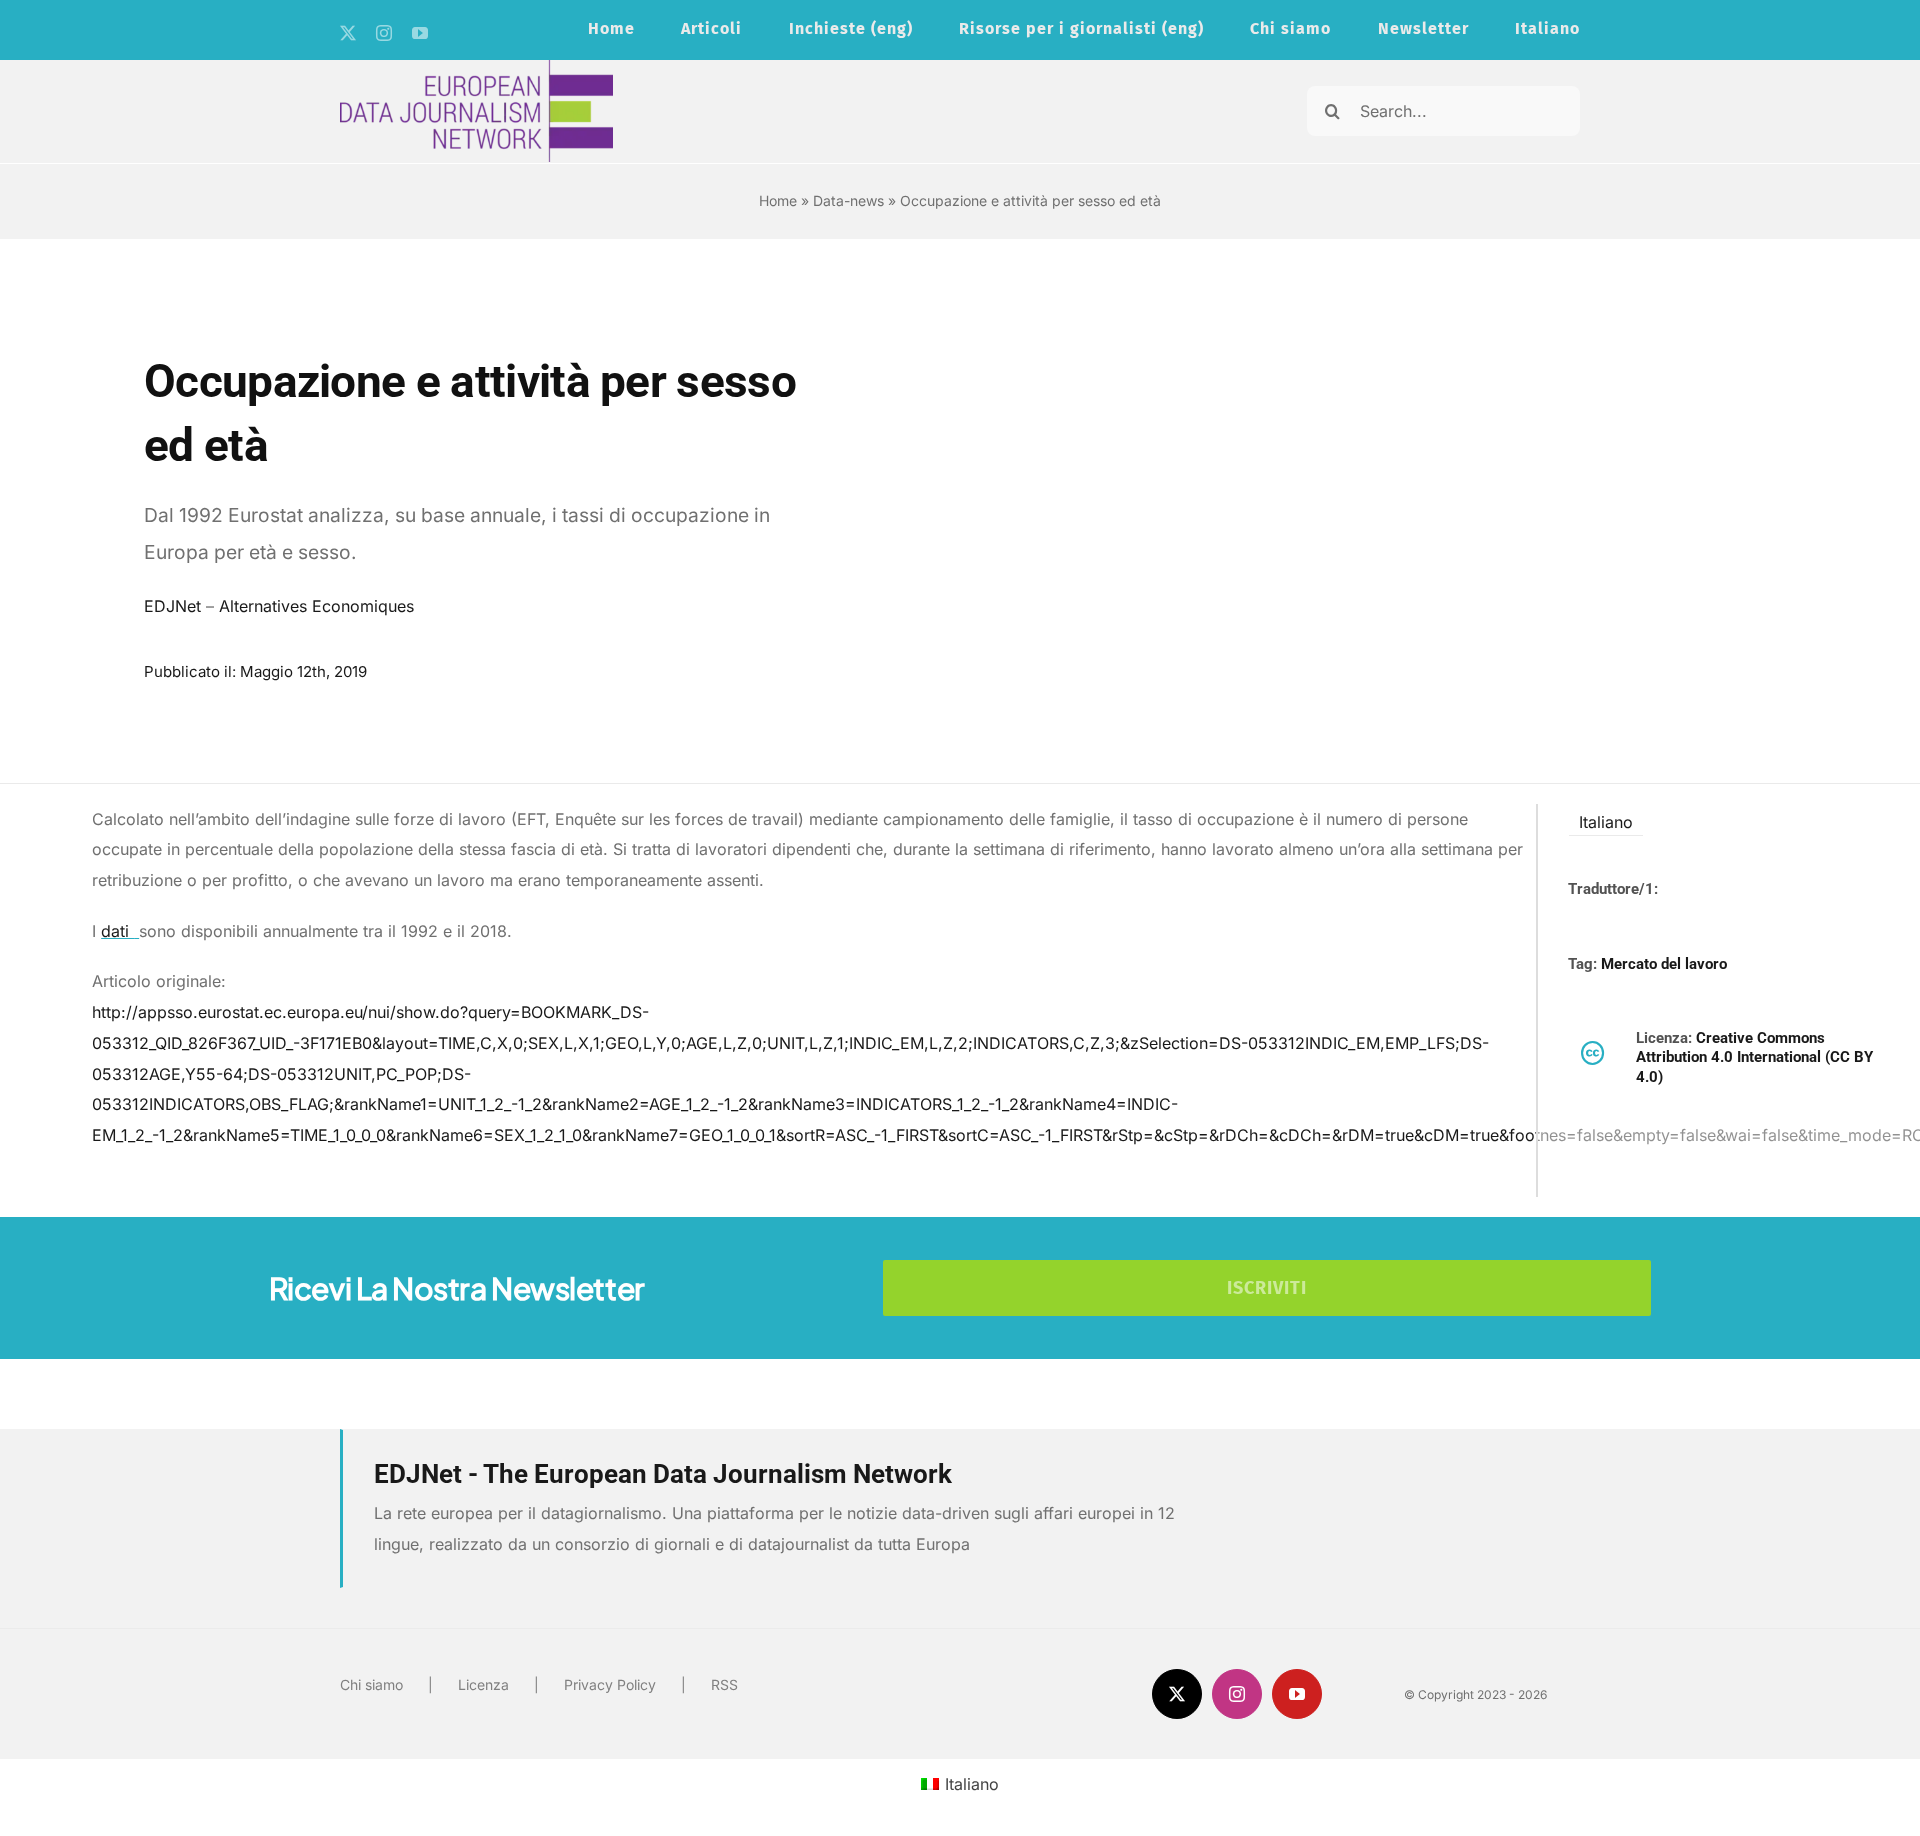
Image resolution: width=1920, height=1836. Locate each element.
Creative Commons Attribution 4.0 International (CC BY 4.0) (1754, 1057)
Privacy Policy (610, 1684)
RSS (724, 1684)
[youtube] (420, 33)
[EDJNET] (476, 68)
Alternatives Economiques (316, 606)
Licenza (483, 1684)
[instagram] (384, 33)
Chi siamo (371, 1684)
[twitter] (348, 33)
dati (117, 931)
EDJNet (172, 606)
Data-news (848, 200)
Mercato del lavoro (1664, 964)
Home (778, 200)
